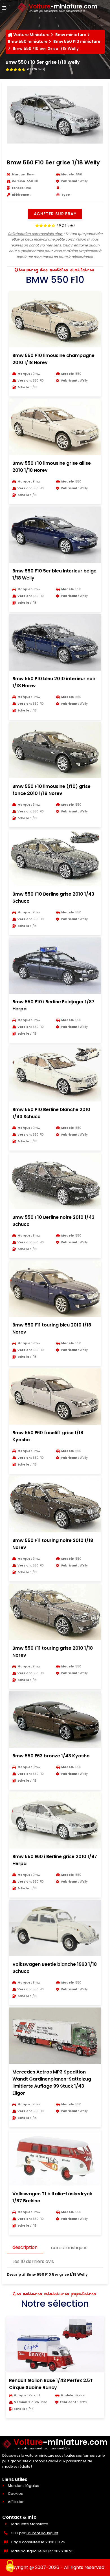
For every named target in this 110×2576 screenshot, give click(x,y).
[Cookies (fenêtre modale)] (10, 2566)
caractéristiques (69, 2248)
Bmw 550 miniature (28, 41)
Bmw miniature (71, 35)
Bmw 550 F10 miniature (77, 41)
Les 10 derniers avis (33, 2261)
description (25, 2247)
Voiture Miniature (31, 35)
